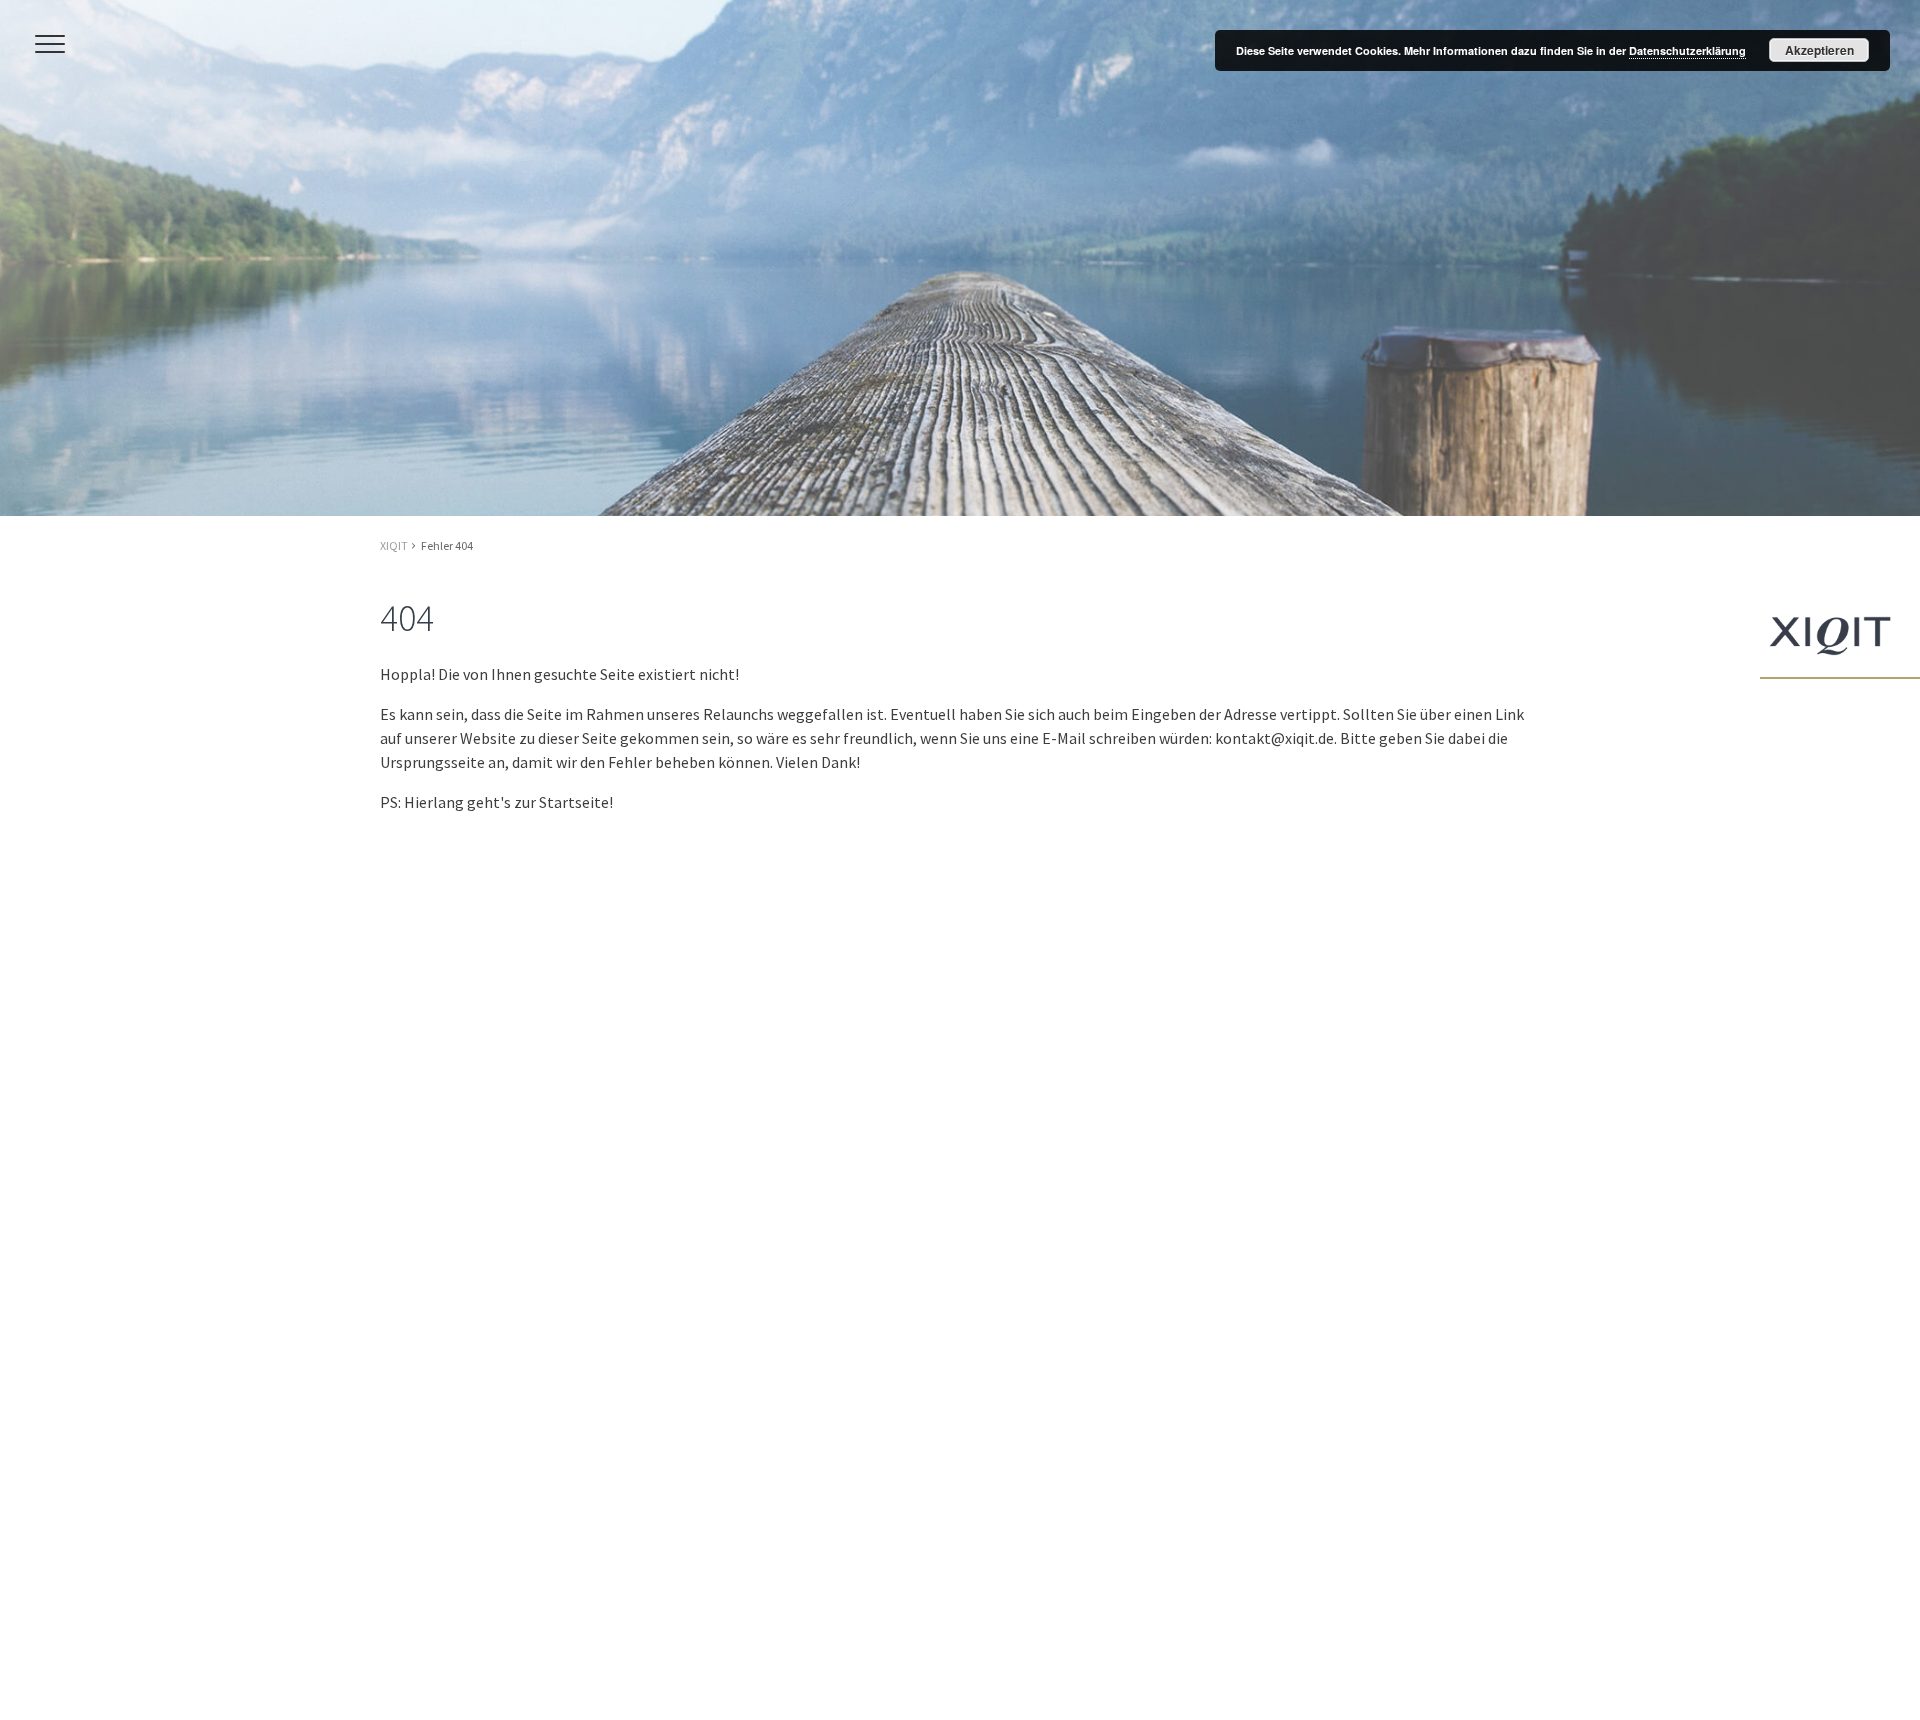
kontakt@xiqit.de (1274, 738)
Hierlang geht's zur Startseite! (508, 802)
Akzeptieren (1819, 50)
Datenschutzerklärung (1687, 50)
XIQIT (394, 545)
